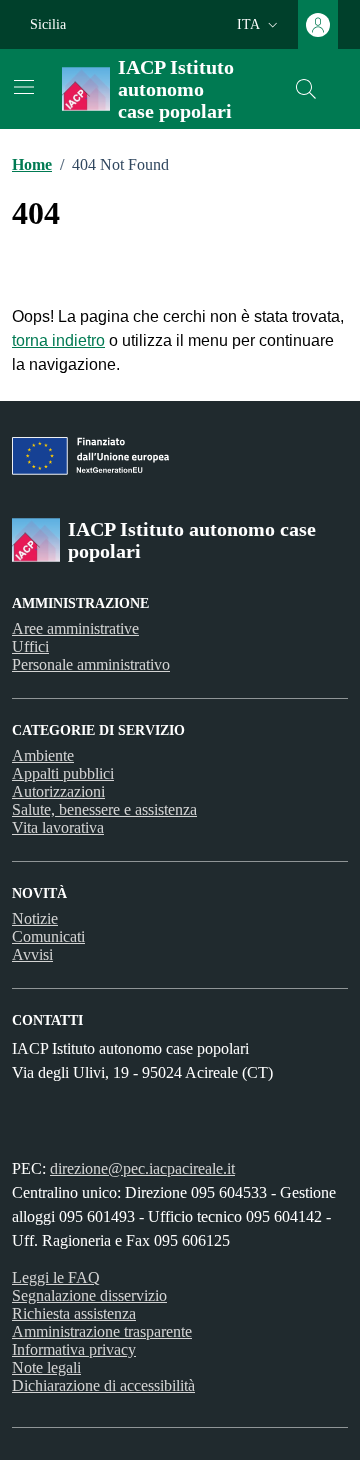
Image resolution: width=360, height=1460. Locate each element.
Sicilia (48, 24)
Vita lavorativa (58, 827)
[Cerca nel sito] (306, 89)
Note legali (46, 1367)
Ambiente (43, 755)
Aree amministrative (75, 628)
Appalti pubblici (63, 773)
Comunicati (48, 936)
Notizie (35, 918)
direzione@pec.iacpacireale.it (142, 1168)
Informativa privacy (74, 1349)
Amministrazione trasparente (102, 1331)
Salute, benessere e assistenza (104, 809)
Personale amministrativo (91, 664)
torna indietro (58, 340)
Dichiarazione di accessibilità (103, 1385)
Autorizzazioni (58, 791)
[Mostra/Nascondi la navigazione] (24, 87)
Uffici (30, 646)
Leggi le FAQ (56, 1277)
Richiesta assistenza (74, 1313)
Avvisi (32, 954)
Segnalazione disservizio (89, 1295)
